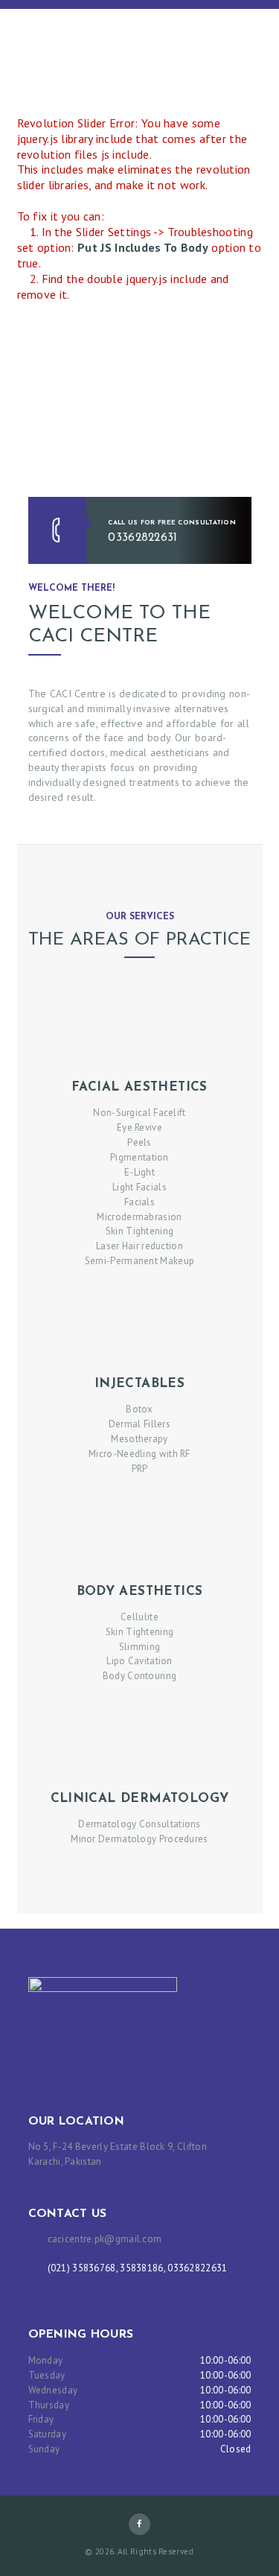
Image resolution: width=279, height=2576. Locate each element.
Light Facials (139, 1187)
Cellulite (139, 1617)
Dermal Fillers (139, 1424)
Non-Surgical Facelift (139, 1113)
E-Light (139, 1172)
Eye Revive (139, 1127)
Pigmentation (139, 1157)
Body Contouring (140, 1676)
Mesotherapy (139, 1439)
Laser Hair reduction (139, 1246)
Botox (139, 1409)
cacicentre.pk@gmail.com (105, 2239)
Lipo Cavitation (139, 1661)
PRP (140, 1469)
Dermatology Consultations (139, 1824)
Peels (139, 1142)
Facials (139, 1202)
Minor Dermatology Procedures (139, 1839)
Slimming (139, 1647)
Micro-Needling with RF (139, 1454)
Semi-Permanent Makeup (139, 1261)
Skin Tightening (140, 1231)
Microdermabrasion (139, 1217)
